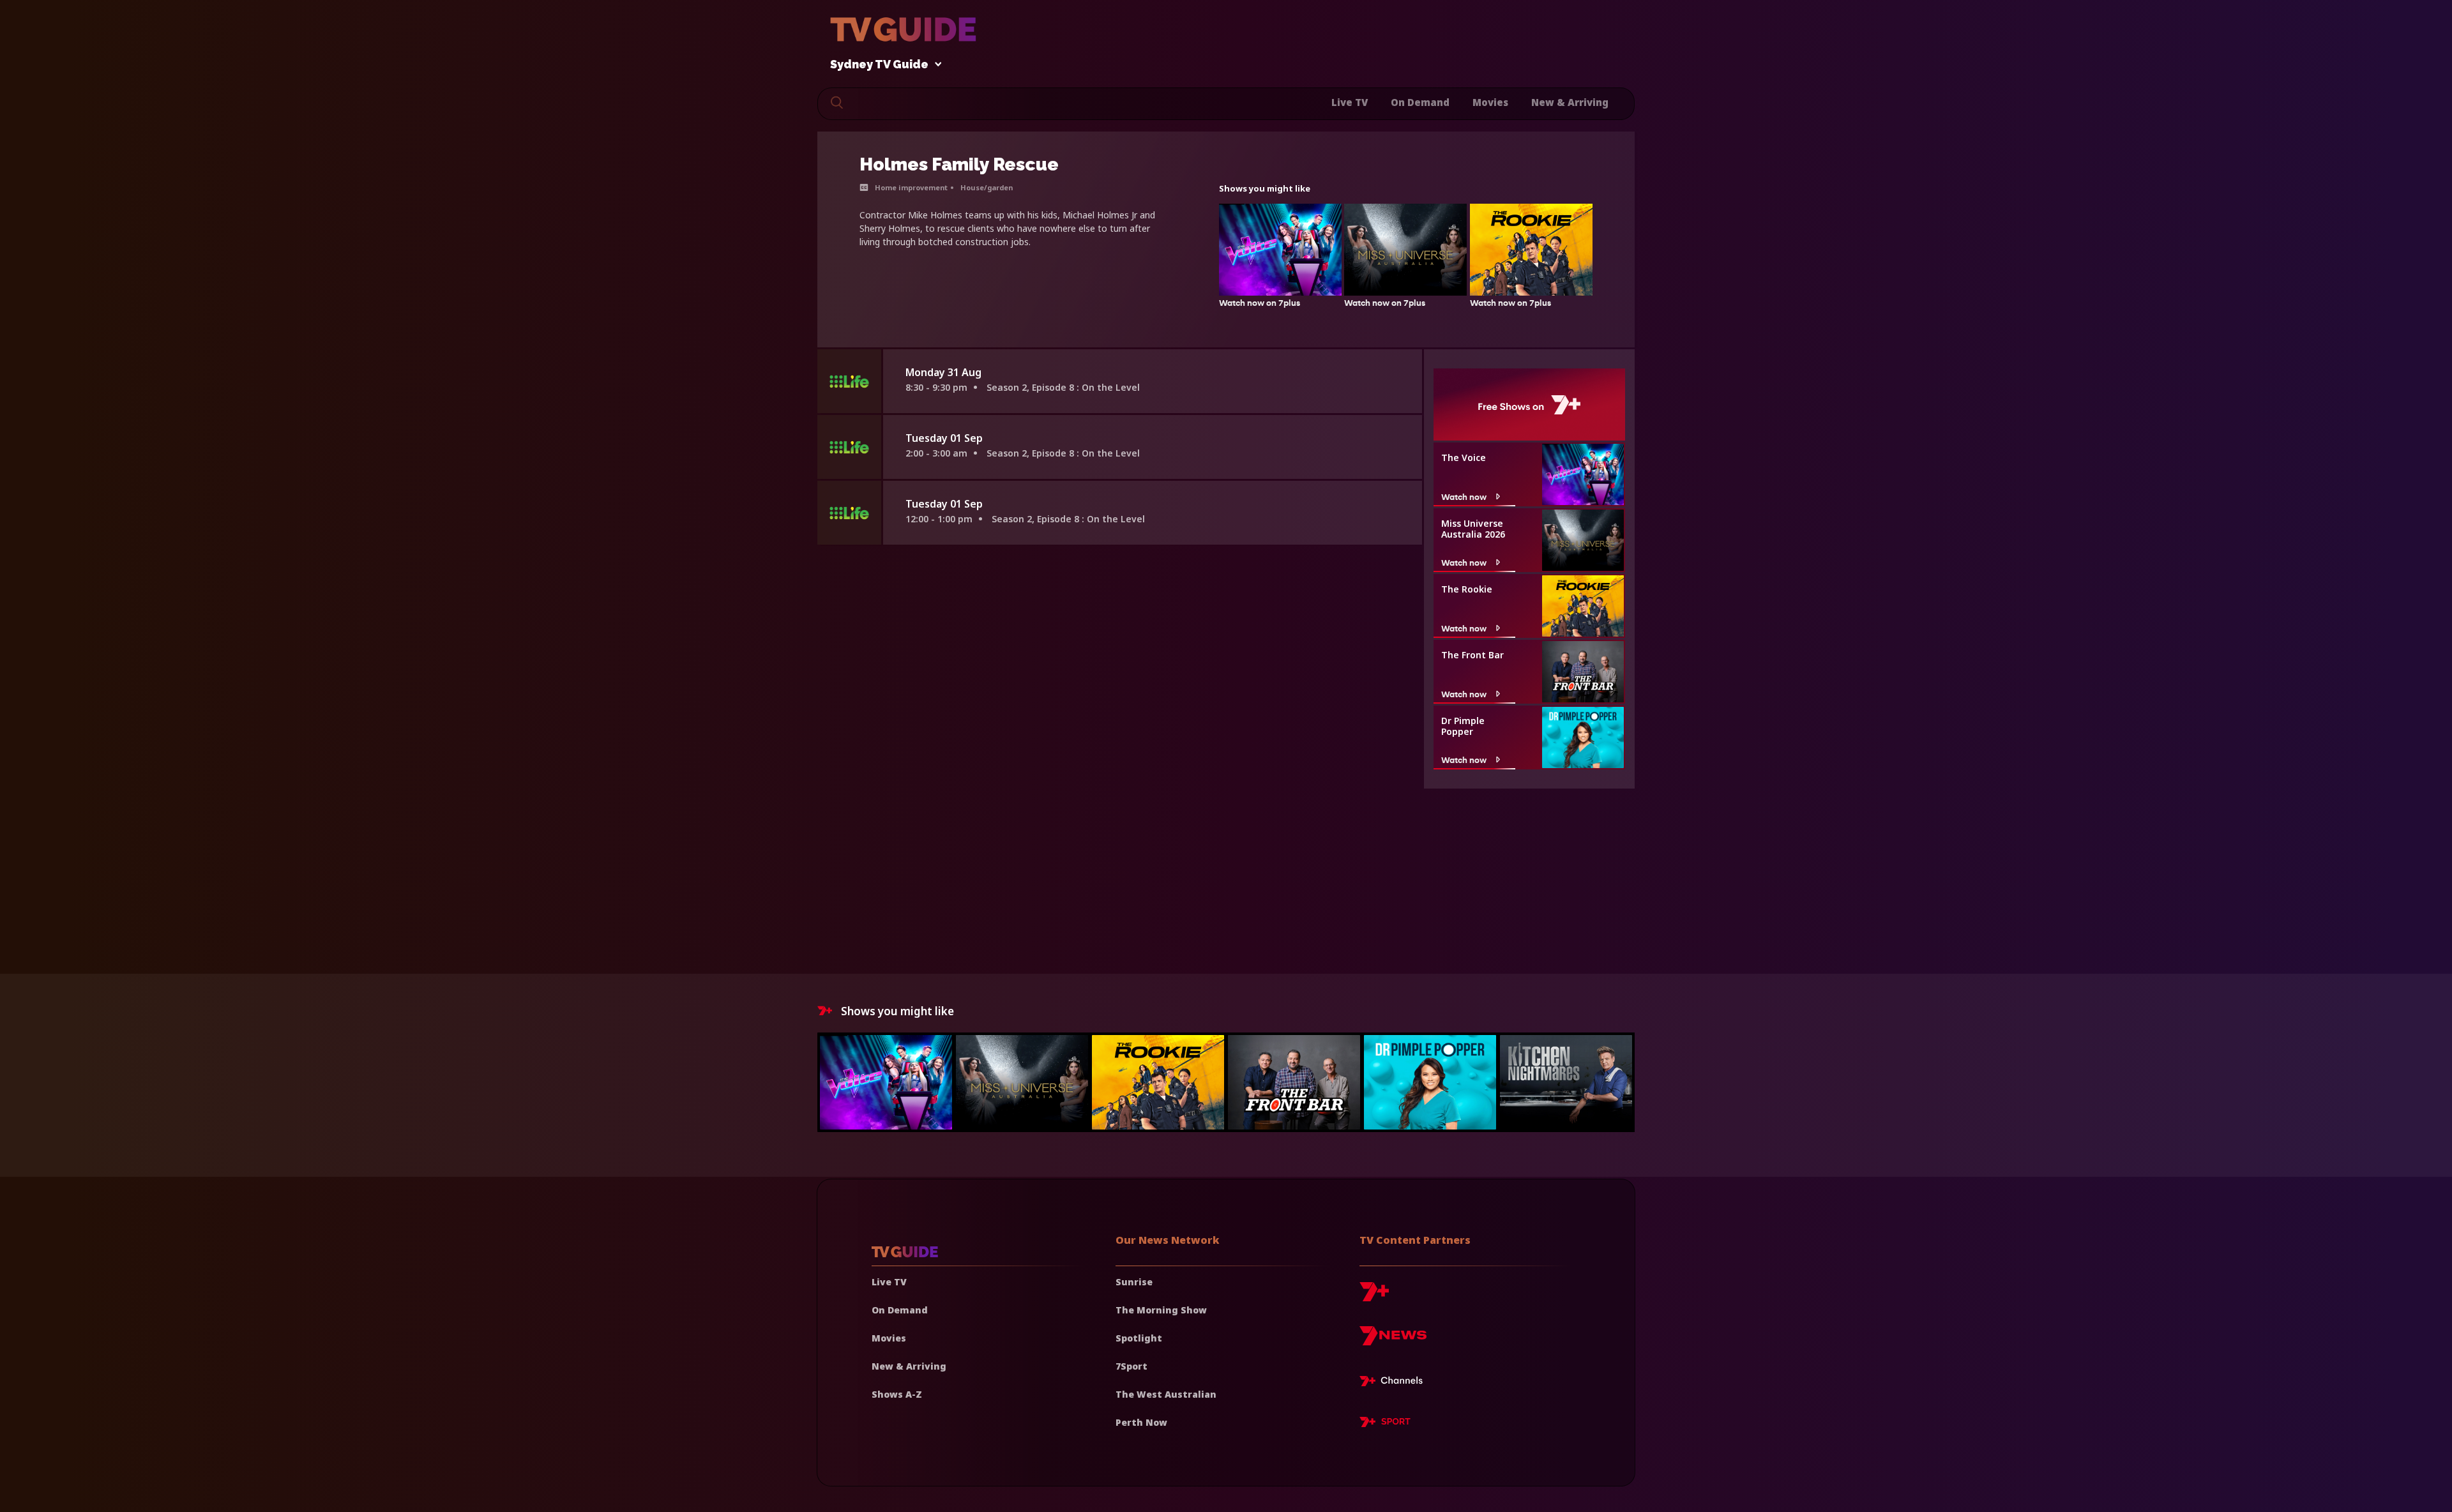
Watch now (1464, 496)
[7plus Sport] (1385, 1424)
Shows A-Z (897, 1394)
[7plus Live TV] (1395, 1383)
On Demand (1420, 102)
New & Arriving (1570, 102)
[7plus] (1374, 1297)
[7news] (1393, 1341)
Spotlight (1139, 1338)
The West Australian (1166, 1394)
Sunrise (1134, 1282)
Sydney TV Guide (879, 65)
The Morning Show (1161, 1310)
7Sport (1131, 1366)
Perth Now (1141, 1422)
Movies (1490, 102)
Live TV (1350, 102)
